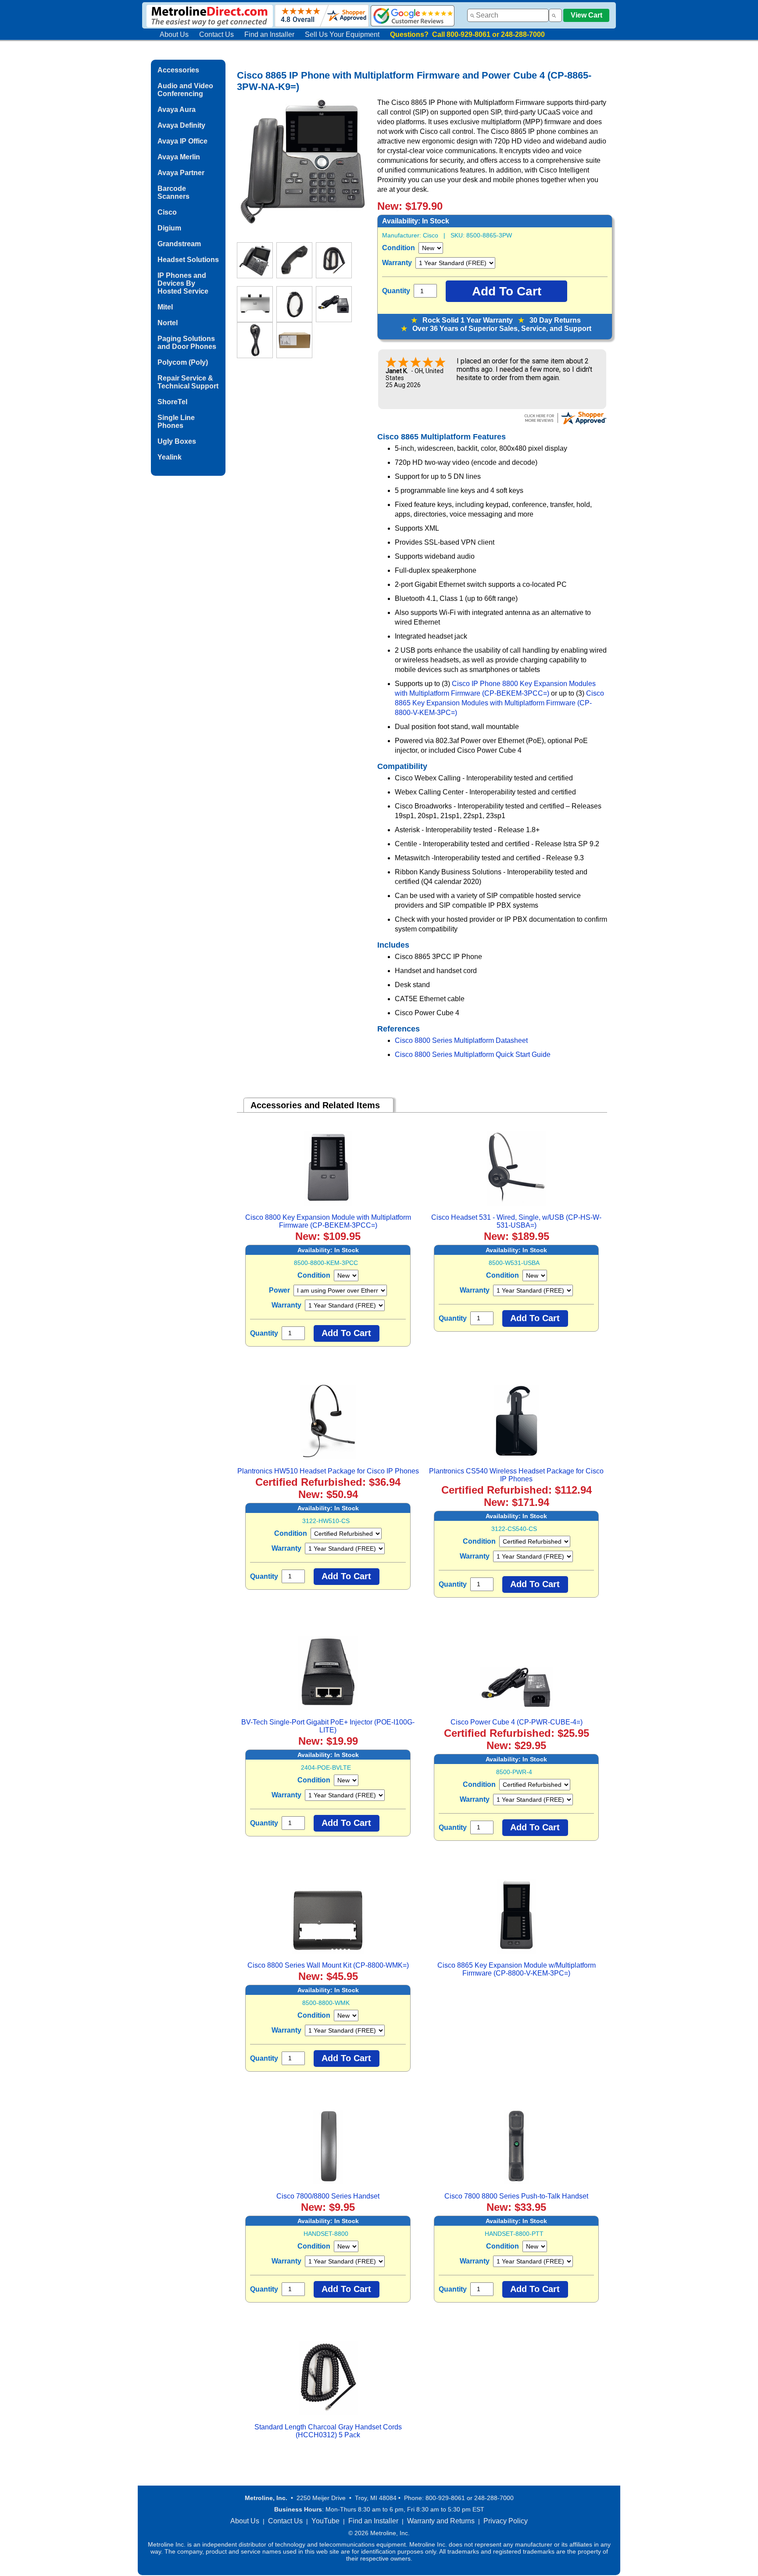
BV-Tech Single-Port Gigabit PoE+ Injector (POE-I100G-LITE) (328, 1726)
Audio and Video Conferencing (185, 90)
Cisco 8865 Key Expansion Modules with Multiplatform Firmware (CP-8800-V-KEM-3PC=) (499, 703)
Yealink (170, 457)
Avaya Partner (181, 173)
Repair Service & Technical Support (188, 382)
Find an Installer (269, 34)
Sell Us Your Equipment (342, 34)
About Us (174, 34)
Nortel (168, 323)
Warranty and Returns (441, 2521)
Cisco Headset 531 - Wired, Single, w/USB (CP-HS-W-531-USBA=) (516, 1221)
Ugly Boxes (177, 441)
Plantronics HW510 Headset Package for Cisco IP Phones (328, 1471)
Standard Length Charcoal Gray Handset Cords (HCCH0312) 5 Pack (328, 2431)
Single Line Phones (176, 422)
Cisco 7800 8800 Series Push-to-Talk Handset (516, 2196)
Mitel (165, 307)
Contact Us (216, 34)
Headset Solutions (188, 260)
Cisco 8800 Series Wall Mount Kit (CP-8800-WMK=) (328, 1965)
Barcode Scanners (173, 192)
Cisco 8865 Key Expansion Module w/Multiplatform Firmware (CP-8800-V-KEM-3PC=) (517, 1969)
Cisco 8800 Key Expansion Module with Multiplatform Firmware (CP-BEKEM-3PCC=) (328, 1221)
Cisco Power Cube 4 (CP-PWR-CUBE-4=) (517, 1722)
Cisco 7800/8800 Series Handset (328, 2196)
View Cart (586, 15)
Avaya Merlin (179, 157)
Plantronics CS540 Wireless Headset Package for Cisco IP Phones (516, 1475)
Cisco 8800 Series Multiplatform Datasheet (461, 1040)
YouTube (325, 2521)
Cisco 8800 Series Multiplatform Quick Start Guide (473, 1054)
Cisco (167, 212)
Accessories (178, 70)
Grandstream (179, 244)
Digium (169, 228)
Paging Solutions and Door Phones (187, 343)
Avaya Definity (181, 125)
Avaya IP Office (182, 141)
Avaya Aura (177, 110)
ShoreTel (172, 402)
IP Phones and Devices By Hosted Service (183, 283)
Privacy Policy (506, 2521)
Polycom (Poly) (183, 362)
